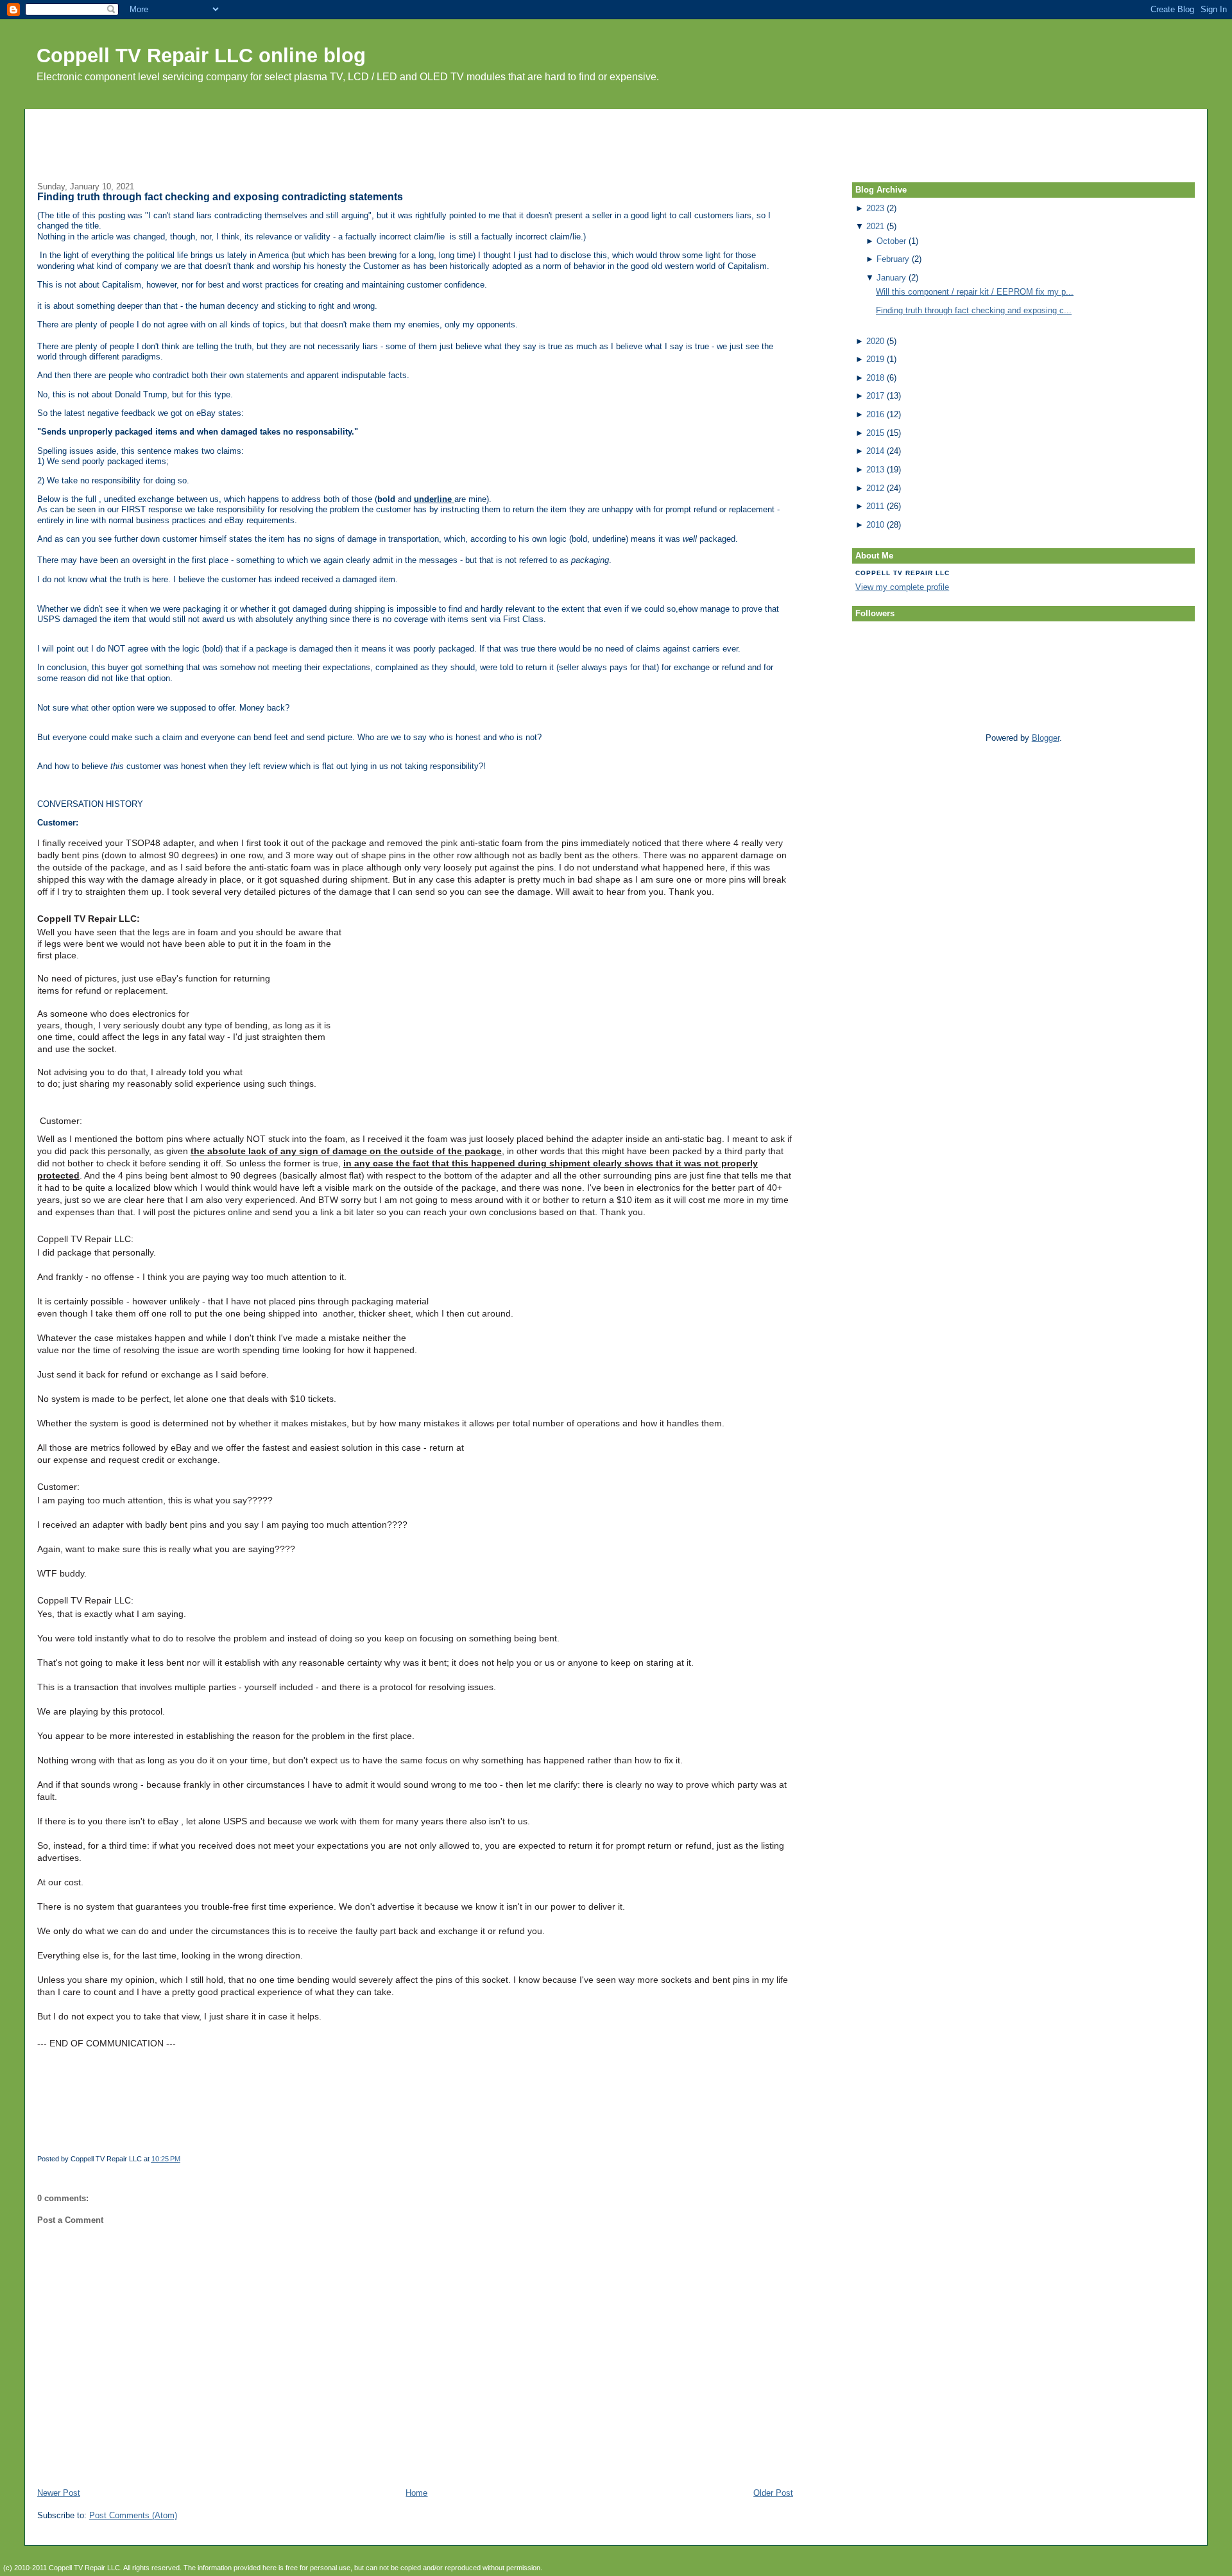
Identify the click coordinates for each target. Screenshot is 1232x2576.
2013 (875, 470)
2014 (875, 451)
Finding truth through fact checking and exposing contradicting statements (220, 197)
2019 (875, 359)
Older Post (773, 2493)
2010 (875, 525)
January (891, 278)
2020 (875, 341)
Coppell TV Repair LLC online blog (201, 56)
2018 (875, 378)
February (893, 259)
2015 (875, 433)
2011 (875, 506)
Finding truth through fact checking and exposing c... (974, 310)
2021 (875, 226)
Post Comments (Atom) (133, 2515)
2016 (875, 414)
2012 (875, 488)
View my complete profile (902, 587)
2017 (875, 396)
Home (416, 2493)
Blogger (1046, 738)
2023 (875, 208)
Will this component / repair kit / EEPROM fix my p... (975, 292)
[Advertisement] (616, 138)
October (891, 241)
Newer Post (59, 2493)
